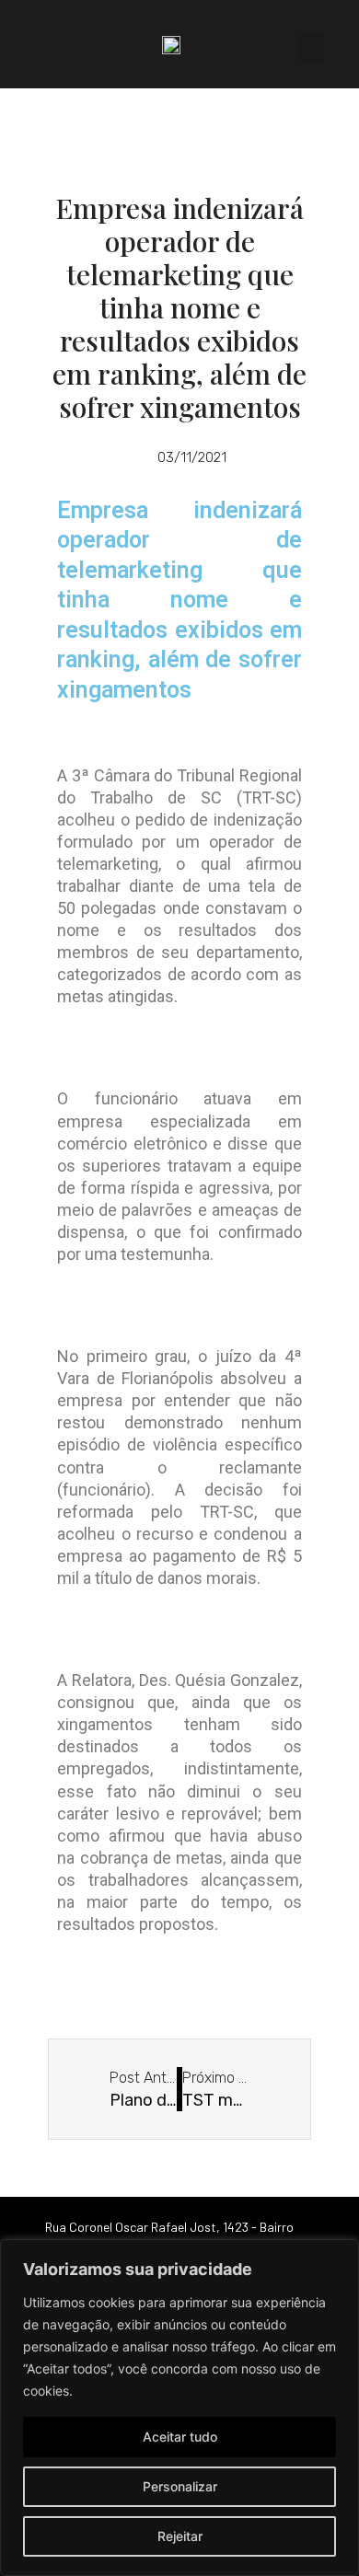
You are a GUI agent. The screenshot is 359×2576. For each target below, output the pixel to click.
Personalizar (180, 2486)
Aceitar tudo (180, 2437)
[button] (311, 48)
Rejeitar (180, 2536)
